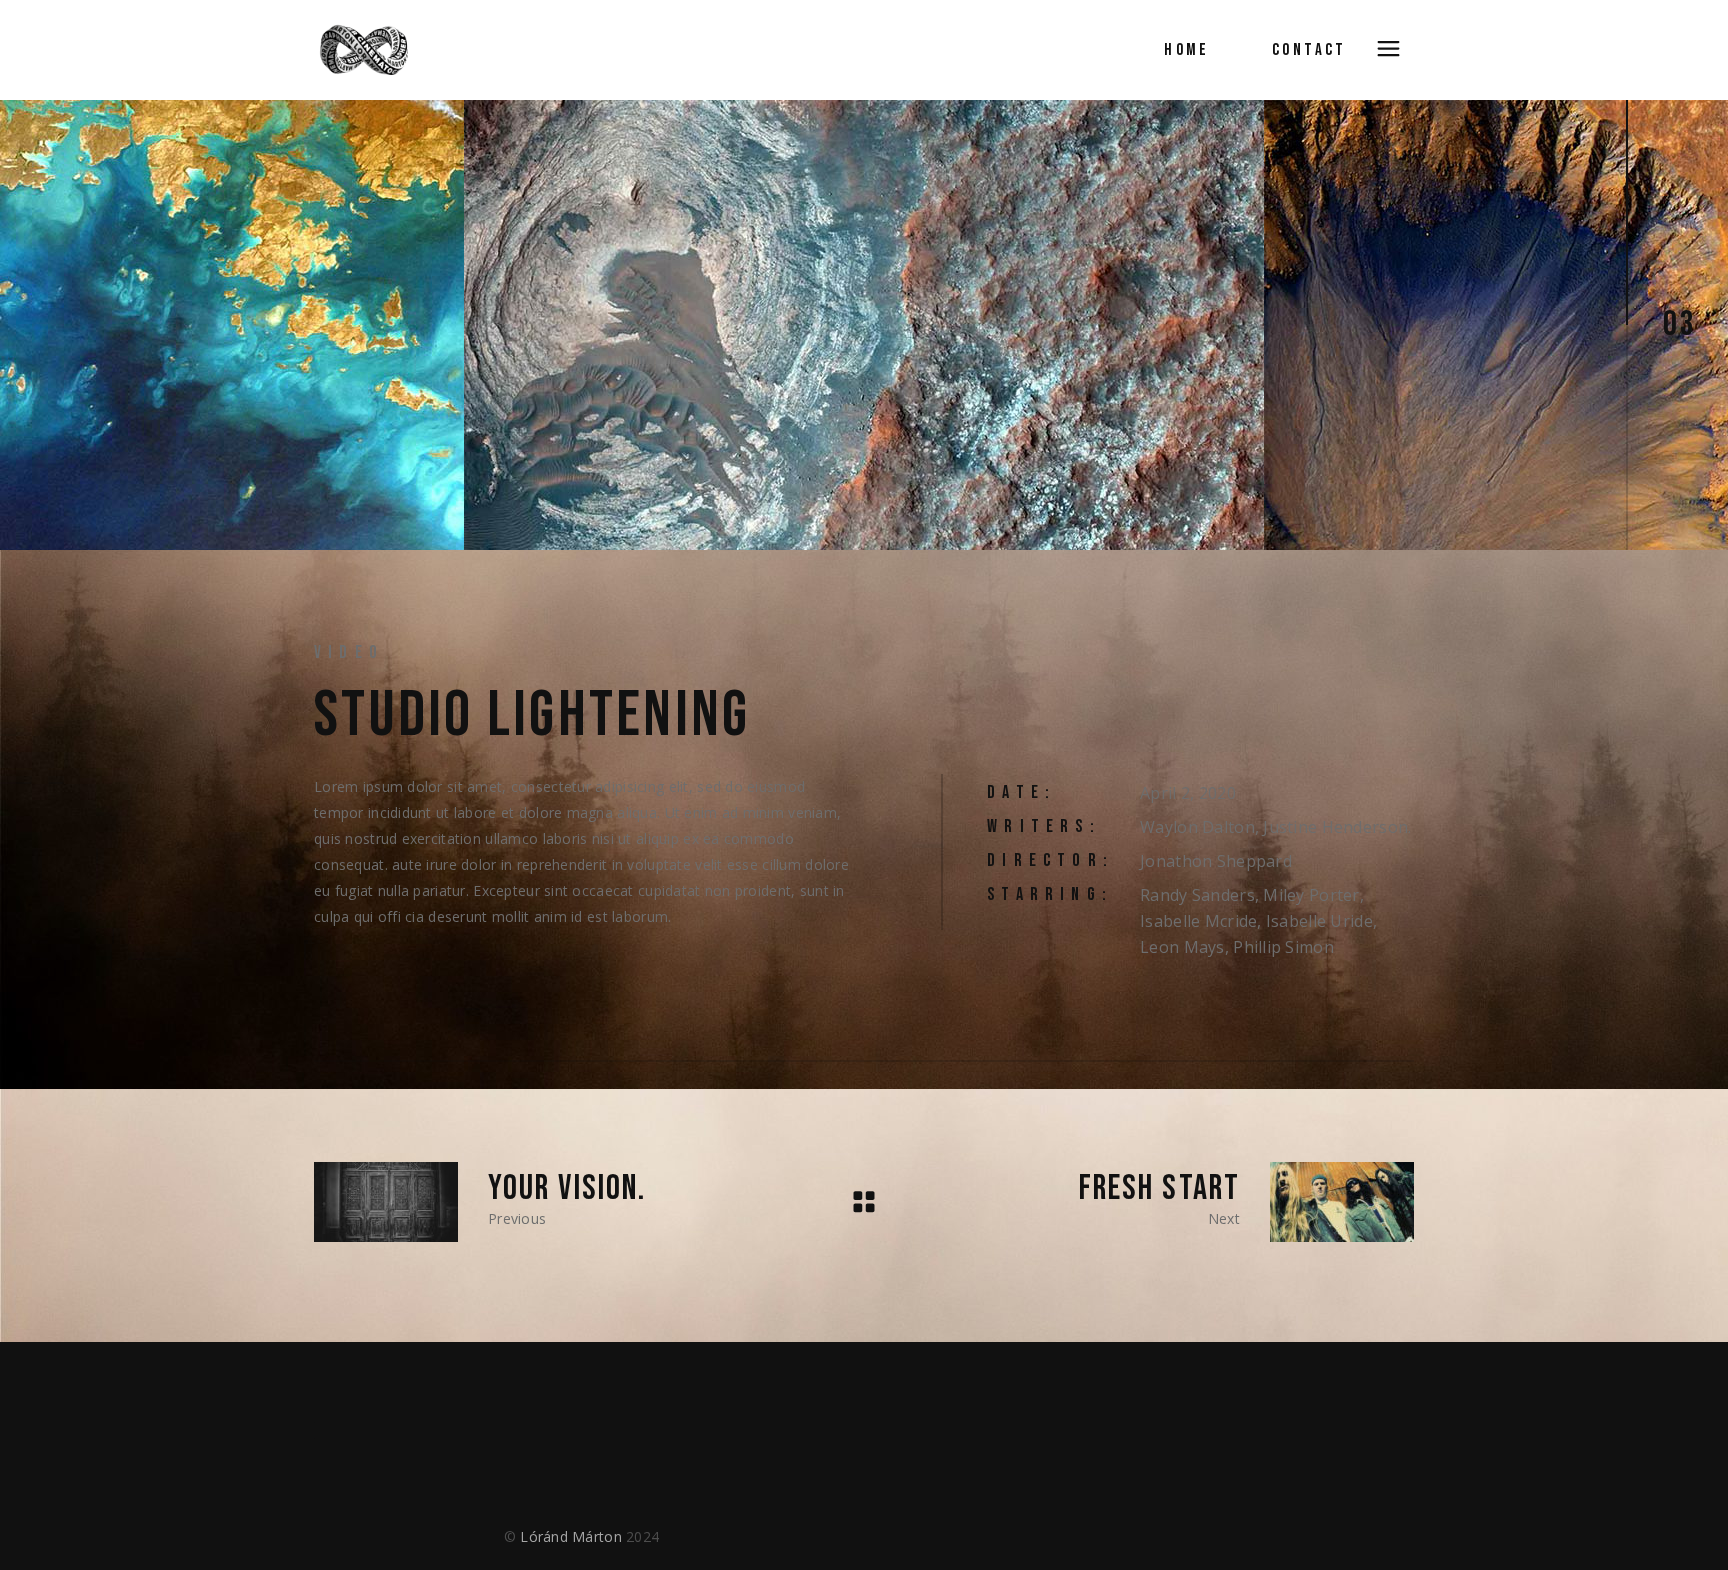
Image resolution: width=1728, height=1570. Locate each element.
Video (349, 652)
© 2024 (582, 1536)
